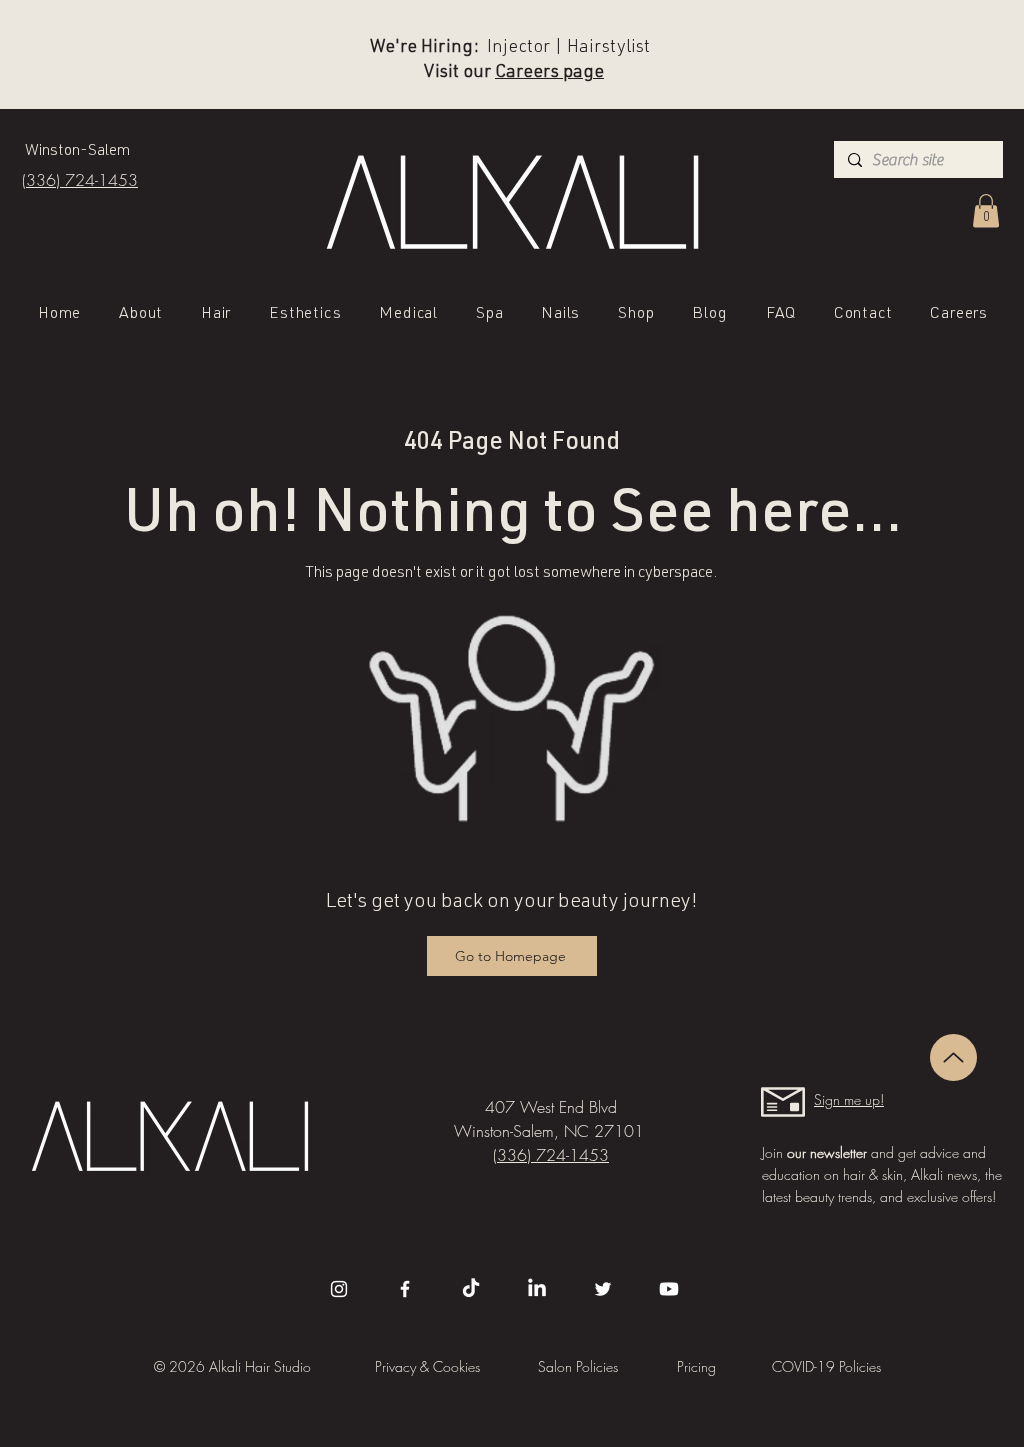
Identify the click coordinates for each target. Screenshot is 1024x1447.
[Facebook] (405, 1289)
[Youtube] (669, 1289)
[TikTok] (471, 1289)
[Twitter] (603, 1289)
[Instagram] (339, 1289)
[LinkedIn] (537, 1289)
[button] (986, 210)
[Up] (953, 1057)
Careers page (549, 73)
